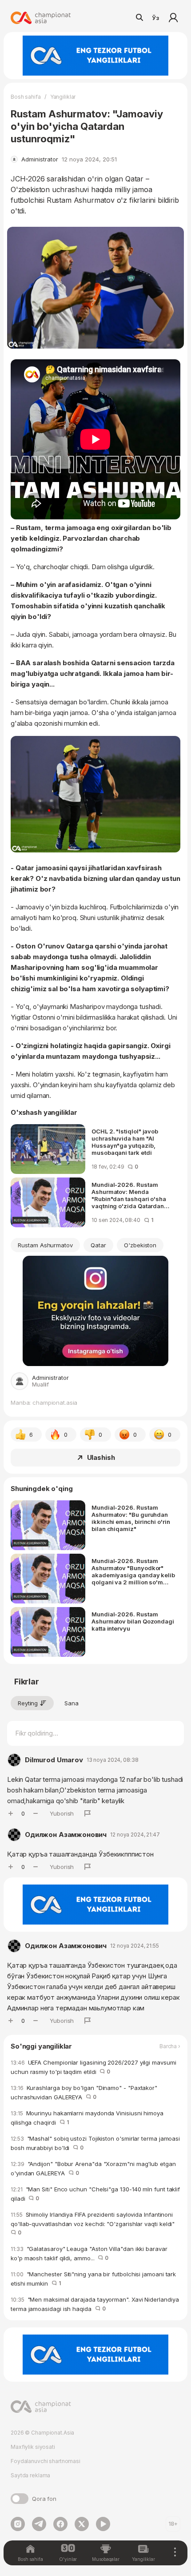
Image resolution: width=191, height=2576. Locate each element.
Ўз (155, 18)
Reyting (28, 1703)
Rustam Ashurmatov (45, 1245)
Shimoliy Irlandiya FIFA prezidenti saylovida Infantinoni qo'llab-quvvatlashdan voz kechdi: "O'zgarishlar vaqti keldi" (94, 2223)
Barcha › (170, 2046)
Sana (72, 1703)
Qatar (98, 1245)
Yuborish (62, 1813)
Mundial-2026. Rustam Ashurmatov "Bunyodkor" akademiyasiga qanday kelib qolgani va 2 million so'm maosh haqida (133, 1571)
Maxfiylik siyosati (33, 2447)
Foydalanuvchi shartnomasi (46, 2461)
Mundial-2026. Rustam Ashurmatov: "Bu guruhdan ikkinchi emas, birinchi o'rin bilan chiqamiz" (131, 1518)
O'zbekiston (140, 1245)
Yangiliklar (63, 97)
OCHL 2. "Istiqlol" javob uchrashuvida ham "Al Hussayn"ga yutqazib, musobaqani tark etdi (125, 1142)
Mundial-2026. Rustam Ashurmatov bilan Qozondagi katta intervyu (133, 1621)
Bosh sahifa (26, 97)
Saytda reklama (30, 2475)
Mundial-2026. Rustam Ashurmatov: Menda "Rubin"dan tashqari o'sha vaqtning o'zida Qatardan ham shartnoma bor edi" (129, 1195)
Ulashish (101, 1457)
